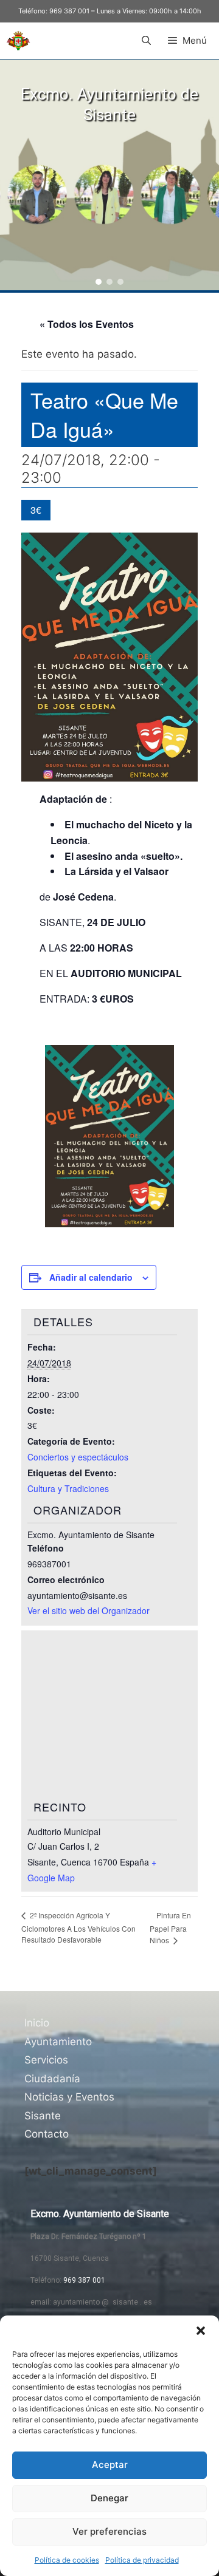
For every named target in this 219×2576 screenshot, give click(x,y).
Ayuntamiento (58, 2042)
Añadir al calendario (91, 1277)
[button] (201, 2331)
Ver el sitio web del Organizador (89, 1610)
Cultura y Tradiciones (68, 1488)
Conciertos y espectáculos (78, 1457)
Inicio (37, 2023)
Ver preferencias (109, 2531)
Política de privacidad (142, 2560)
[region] (109, 175)
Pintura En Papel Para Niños (170, 1928)
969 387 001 (69, 11)
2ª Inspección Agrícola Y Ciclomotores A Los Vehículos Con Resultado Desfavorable (78, 1927)
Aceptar (110, 2465)
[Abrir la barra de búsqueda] (146, 41)
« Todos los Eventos (87, 324)
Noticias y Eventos (69, 2097)
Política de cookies (67, 2560)
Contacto (47, 2134)
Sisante (43, 2116)
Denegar (109, 2498)
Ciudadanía (52, 2079)
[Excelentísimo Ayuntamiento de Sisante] (18, 41)
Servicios (46, 2060)
